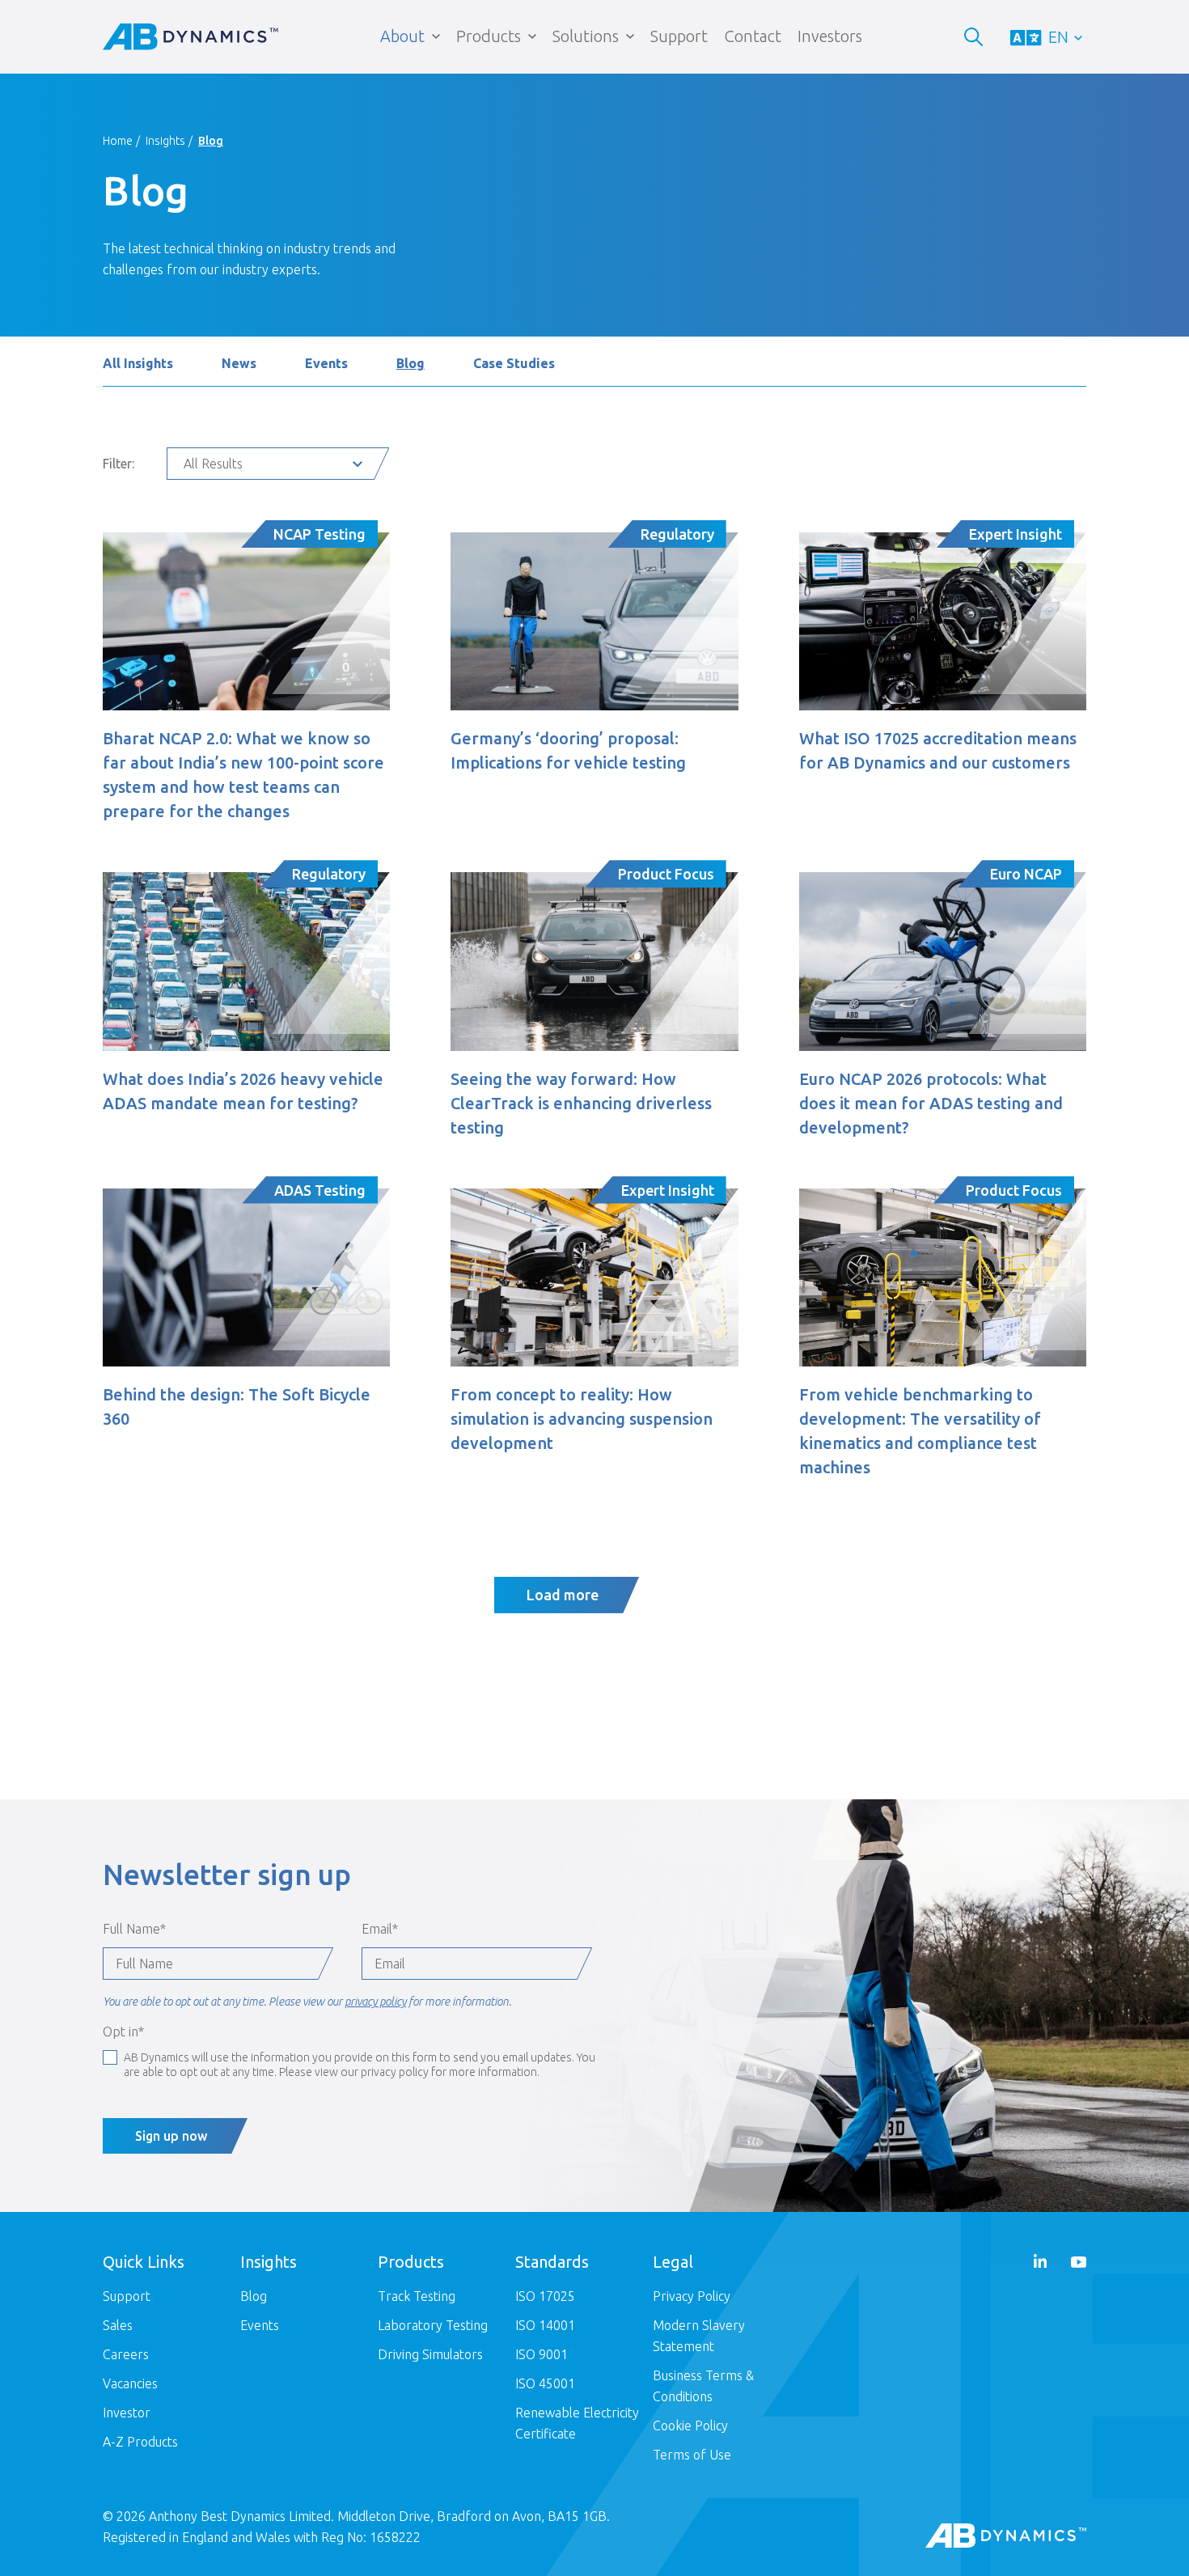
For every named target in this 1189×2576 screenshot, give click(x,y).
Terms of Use (692, 2455)
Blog (410, 363)
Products (489, 36)
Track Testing (417, 2296)
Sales (118, 2325)
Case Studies (514, 363)
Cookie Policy (690, 2426)
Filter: (118, 464)
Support (679, 36)
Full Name (134, 1929)
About (402, 36)
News (239, 363)
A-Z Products (140, 2442)
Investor (127, 2413)
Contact (753, 36)
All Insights (138, 363)
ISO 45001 (545, 2383)
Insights (165, 141)
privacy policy (375, 2002)
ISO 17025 (545, 2296)
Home (118, 141)
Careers (126, 2354)
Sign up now (171, 2136)
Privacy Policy (692, 2296)
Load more (563, 1595)
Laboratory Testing (433, 2325)
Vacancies (130, 2383)
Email (380, 1929)
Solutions (586, 36)
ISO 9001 (542, 2354)
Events (326, 363)
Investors (830, 36)
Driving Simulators (430, 2354)
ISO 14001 (545, 2325)
